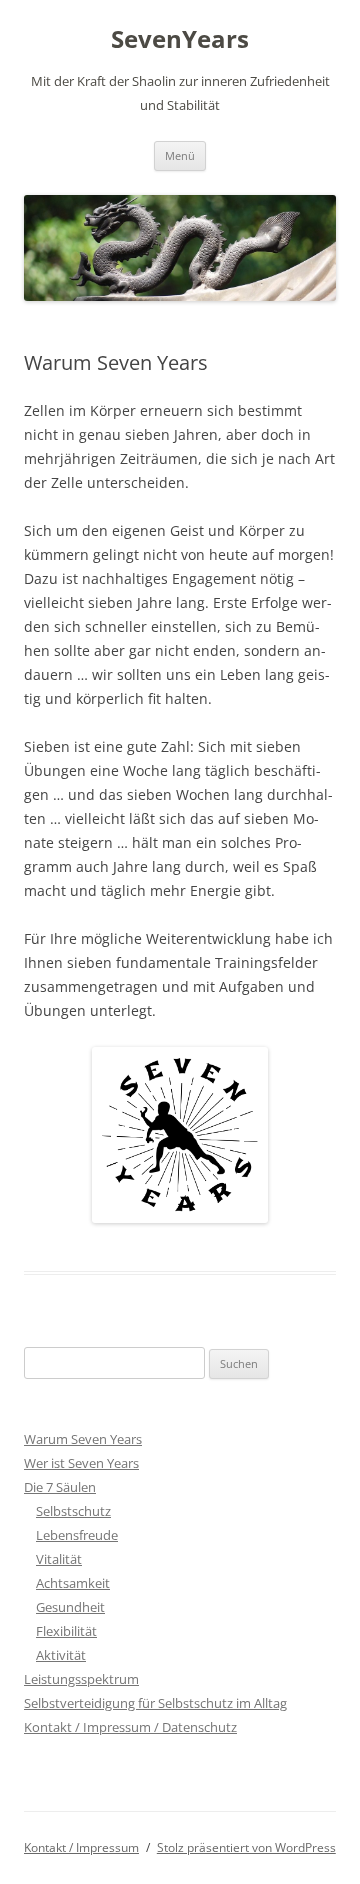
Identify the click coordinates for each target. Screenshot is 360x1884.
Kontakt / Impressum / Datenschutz (130, 1727)
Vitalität (59, 1559)
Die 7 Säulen (60, 1487)
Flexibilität (66, 1631)
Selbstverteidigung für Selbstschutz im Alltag (155, 1703)
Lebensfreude (77, 1535)
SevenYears (180, 39)
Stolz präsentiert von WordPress (246, 1847)
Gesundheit (70, 1607)
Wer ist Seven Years (81, 1463)
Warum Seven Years (83, 1439)
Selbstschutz (73, 1511)
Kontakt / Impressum (81, 1847)
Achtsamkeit (73, 1583)
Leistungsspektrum (81, 1679)
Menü (180, 155)
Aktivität (61, 1655)
